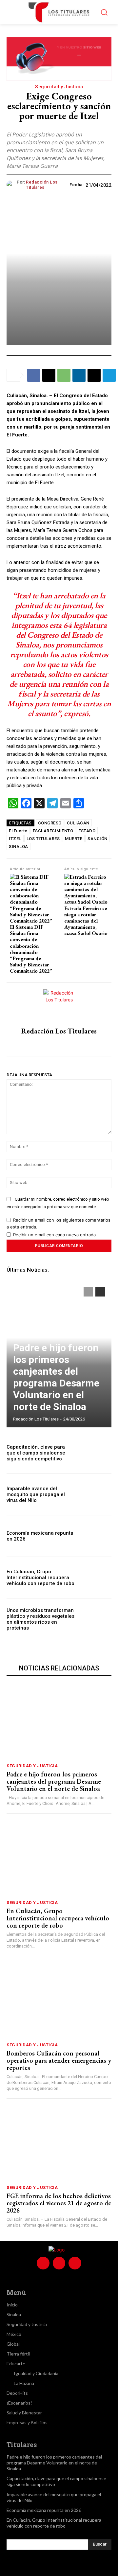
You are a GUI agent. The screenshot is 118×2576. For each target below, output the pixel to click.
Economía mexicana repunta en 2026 (44, 2510)
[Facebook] (34, 375)
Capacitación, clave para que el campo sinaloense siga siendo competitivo (36, 1453)
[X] (49, 375)
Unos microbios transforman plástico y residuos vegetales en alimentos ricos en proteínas (40, 1619)
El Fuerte (18, 831)
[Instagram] (59, 1044)
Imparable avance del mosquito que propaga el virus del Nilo (36, 1494)
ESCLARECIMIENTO (53, 831)
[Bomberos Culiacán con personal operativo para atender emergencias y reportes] (59, 2001)
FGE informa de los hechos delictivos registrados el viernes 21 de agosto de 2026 (59, 2203)
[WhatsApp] (64, 375)
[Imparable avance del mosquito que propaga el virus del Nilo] (96, 1494)
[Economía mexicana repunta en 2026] (96, 1536)
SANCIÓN (98, 839)
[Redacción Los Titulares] (12, 185)
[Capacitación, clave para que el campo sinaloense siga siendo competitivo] (96, 1453)
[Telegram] (109, 375)
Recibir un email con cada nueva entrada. (55, 1235)
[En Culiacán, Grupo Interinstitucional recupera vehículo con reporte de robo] (96, 1578)
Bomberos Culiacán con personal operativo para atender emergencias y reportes (59, 2060)
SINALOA (19, 847)
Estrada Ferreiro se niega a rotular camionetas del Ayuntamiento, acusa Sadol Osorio (86, 921)
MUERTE (74, 839)
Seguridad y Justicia (59, 87)
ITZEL (15, 839)
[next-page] (100, 1292)
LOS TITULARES (43, 839)
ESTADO (87, 831)
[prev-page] (88, 1292)
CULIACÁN (78, 823)
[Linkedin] (79, 375)
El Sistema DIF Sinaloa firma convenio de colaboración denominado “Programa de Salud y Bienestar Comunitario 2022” (31, 949)
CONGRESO (50, 823)
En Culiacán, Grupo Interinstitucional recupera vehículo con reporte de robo (40, 1578)
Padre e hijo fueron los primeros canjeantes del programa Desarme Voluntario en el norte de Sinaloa (56, 1377)
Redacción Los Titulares (42, 185)
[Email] (94, 375)
